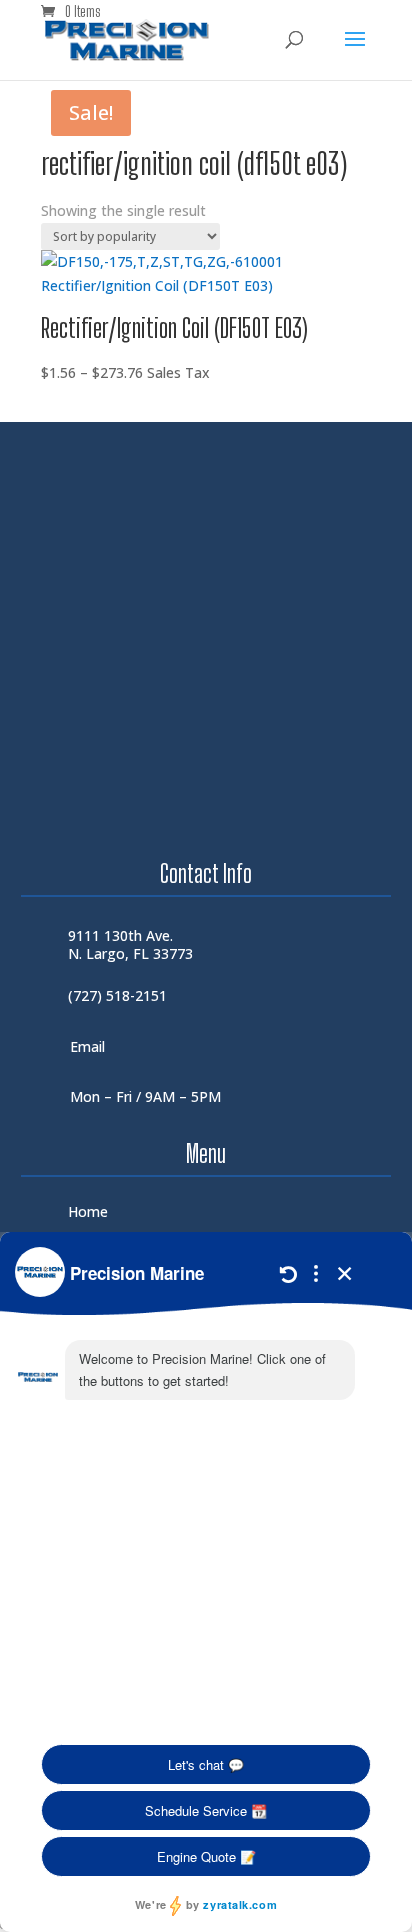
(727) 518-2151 (117, 995)
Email (87, 1046)
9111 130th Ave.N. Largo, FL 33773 (130, 944)
